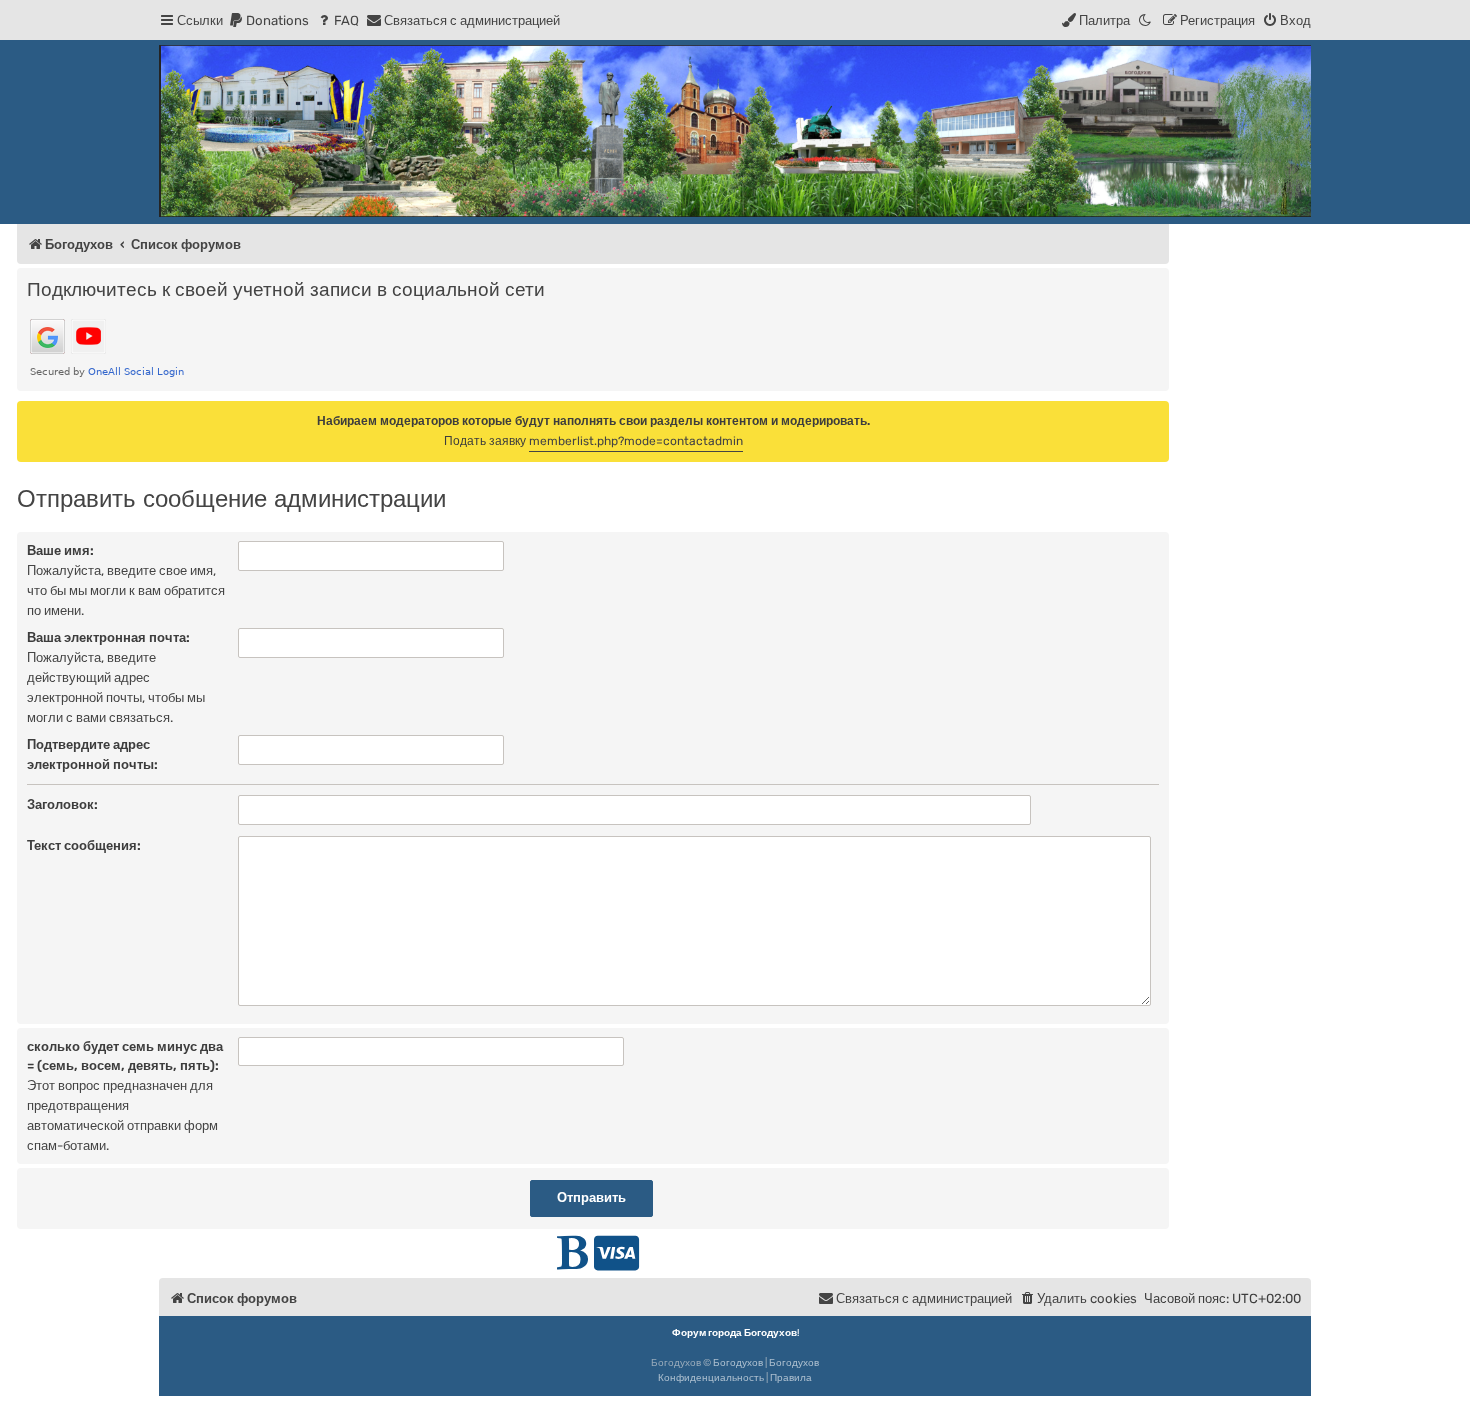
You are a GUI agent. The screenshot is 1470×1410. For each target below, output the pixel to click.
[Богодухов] (735, 131)
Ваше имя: (60, 550)
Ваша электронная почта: (108, 637)
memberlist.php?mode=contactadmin (636, 441)
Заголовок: (62, 804)
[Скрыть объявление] (1156, 415)
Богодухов (738, 1363)
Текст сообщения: (84, 845)
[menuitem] (268, 20)
